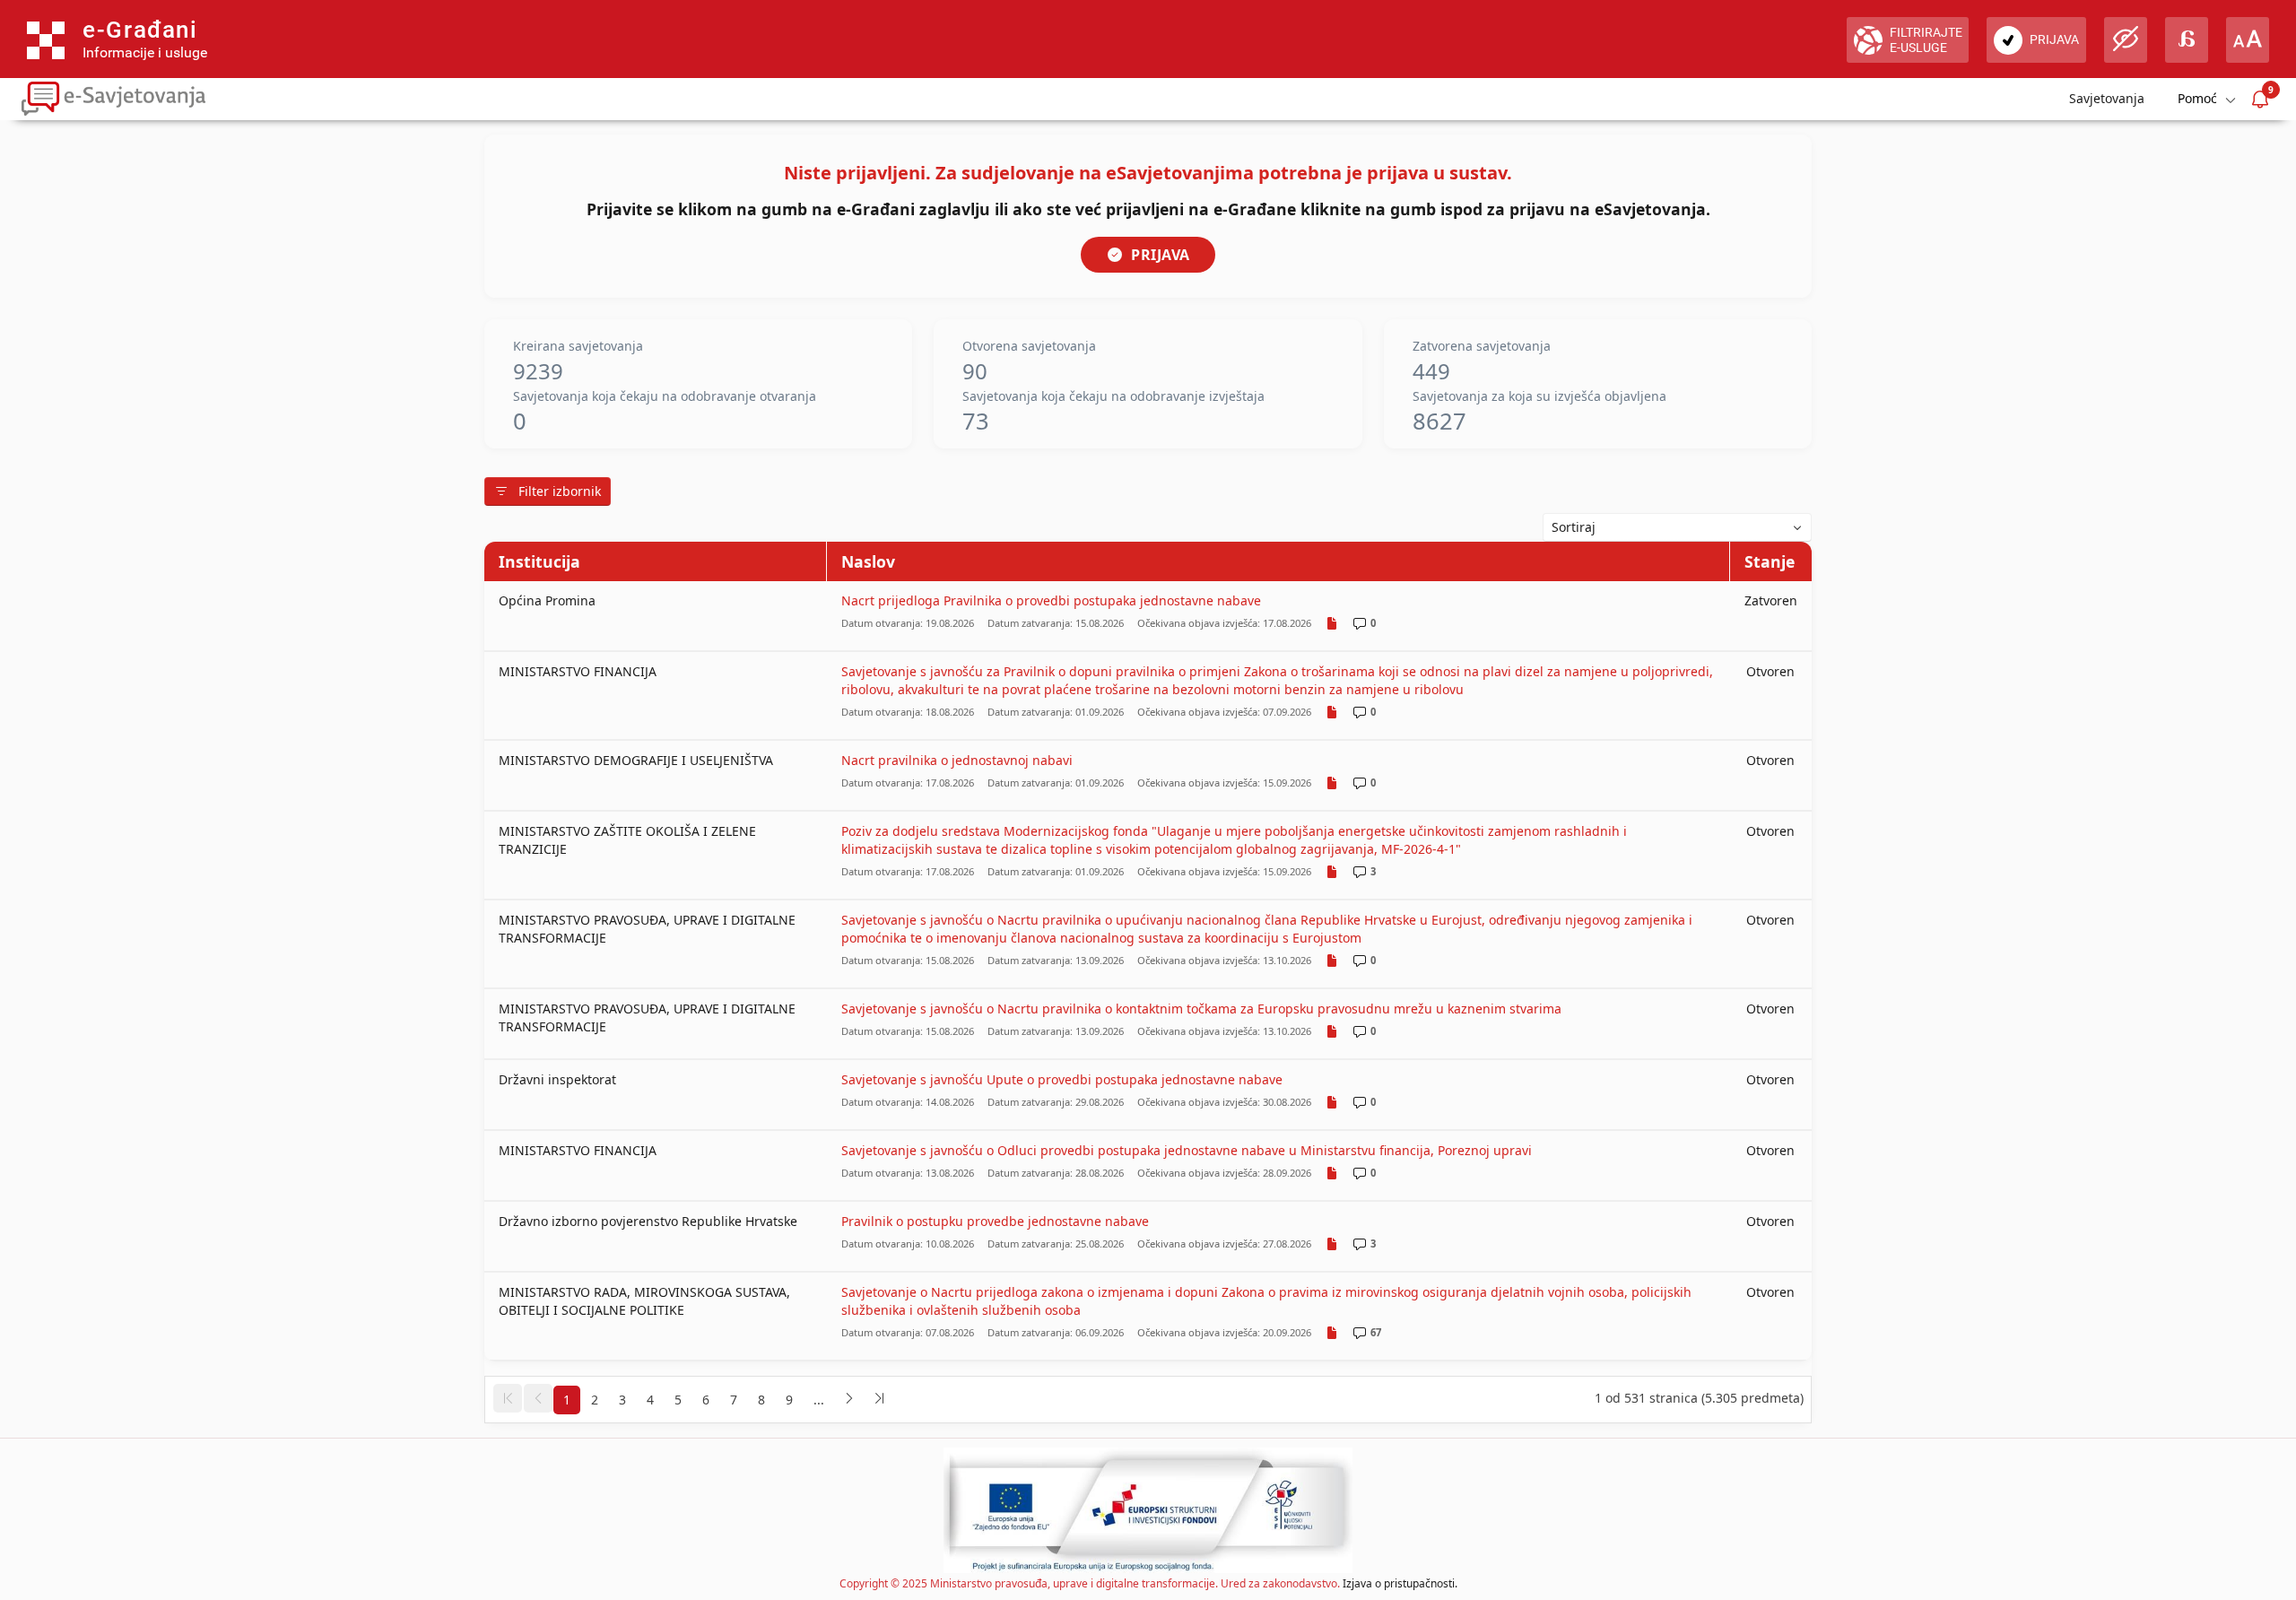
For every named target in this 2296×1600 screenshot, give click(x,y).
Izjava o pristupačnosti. (1400, 1583)
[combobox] (1677, 527)
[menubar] (2205, 99)
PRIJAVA (1161, 255)
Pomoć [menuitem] (2197, 98)
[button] (508, 1398)
